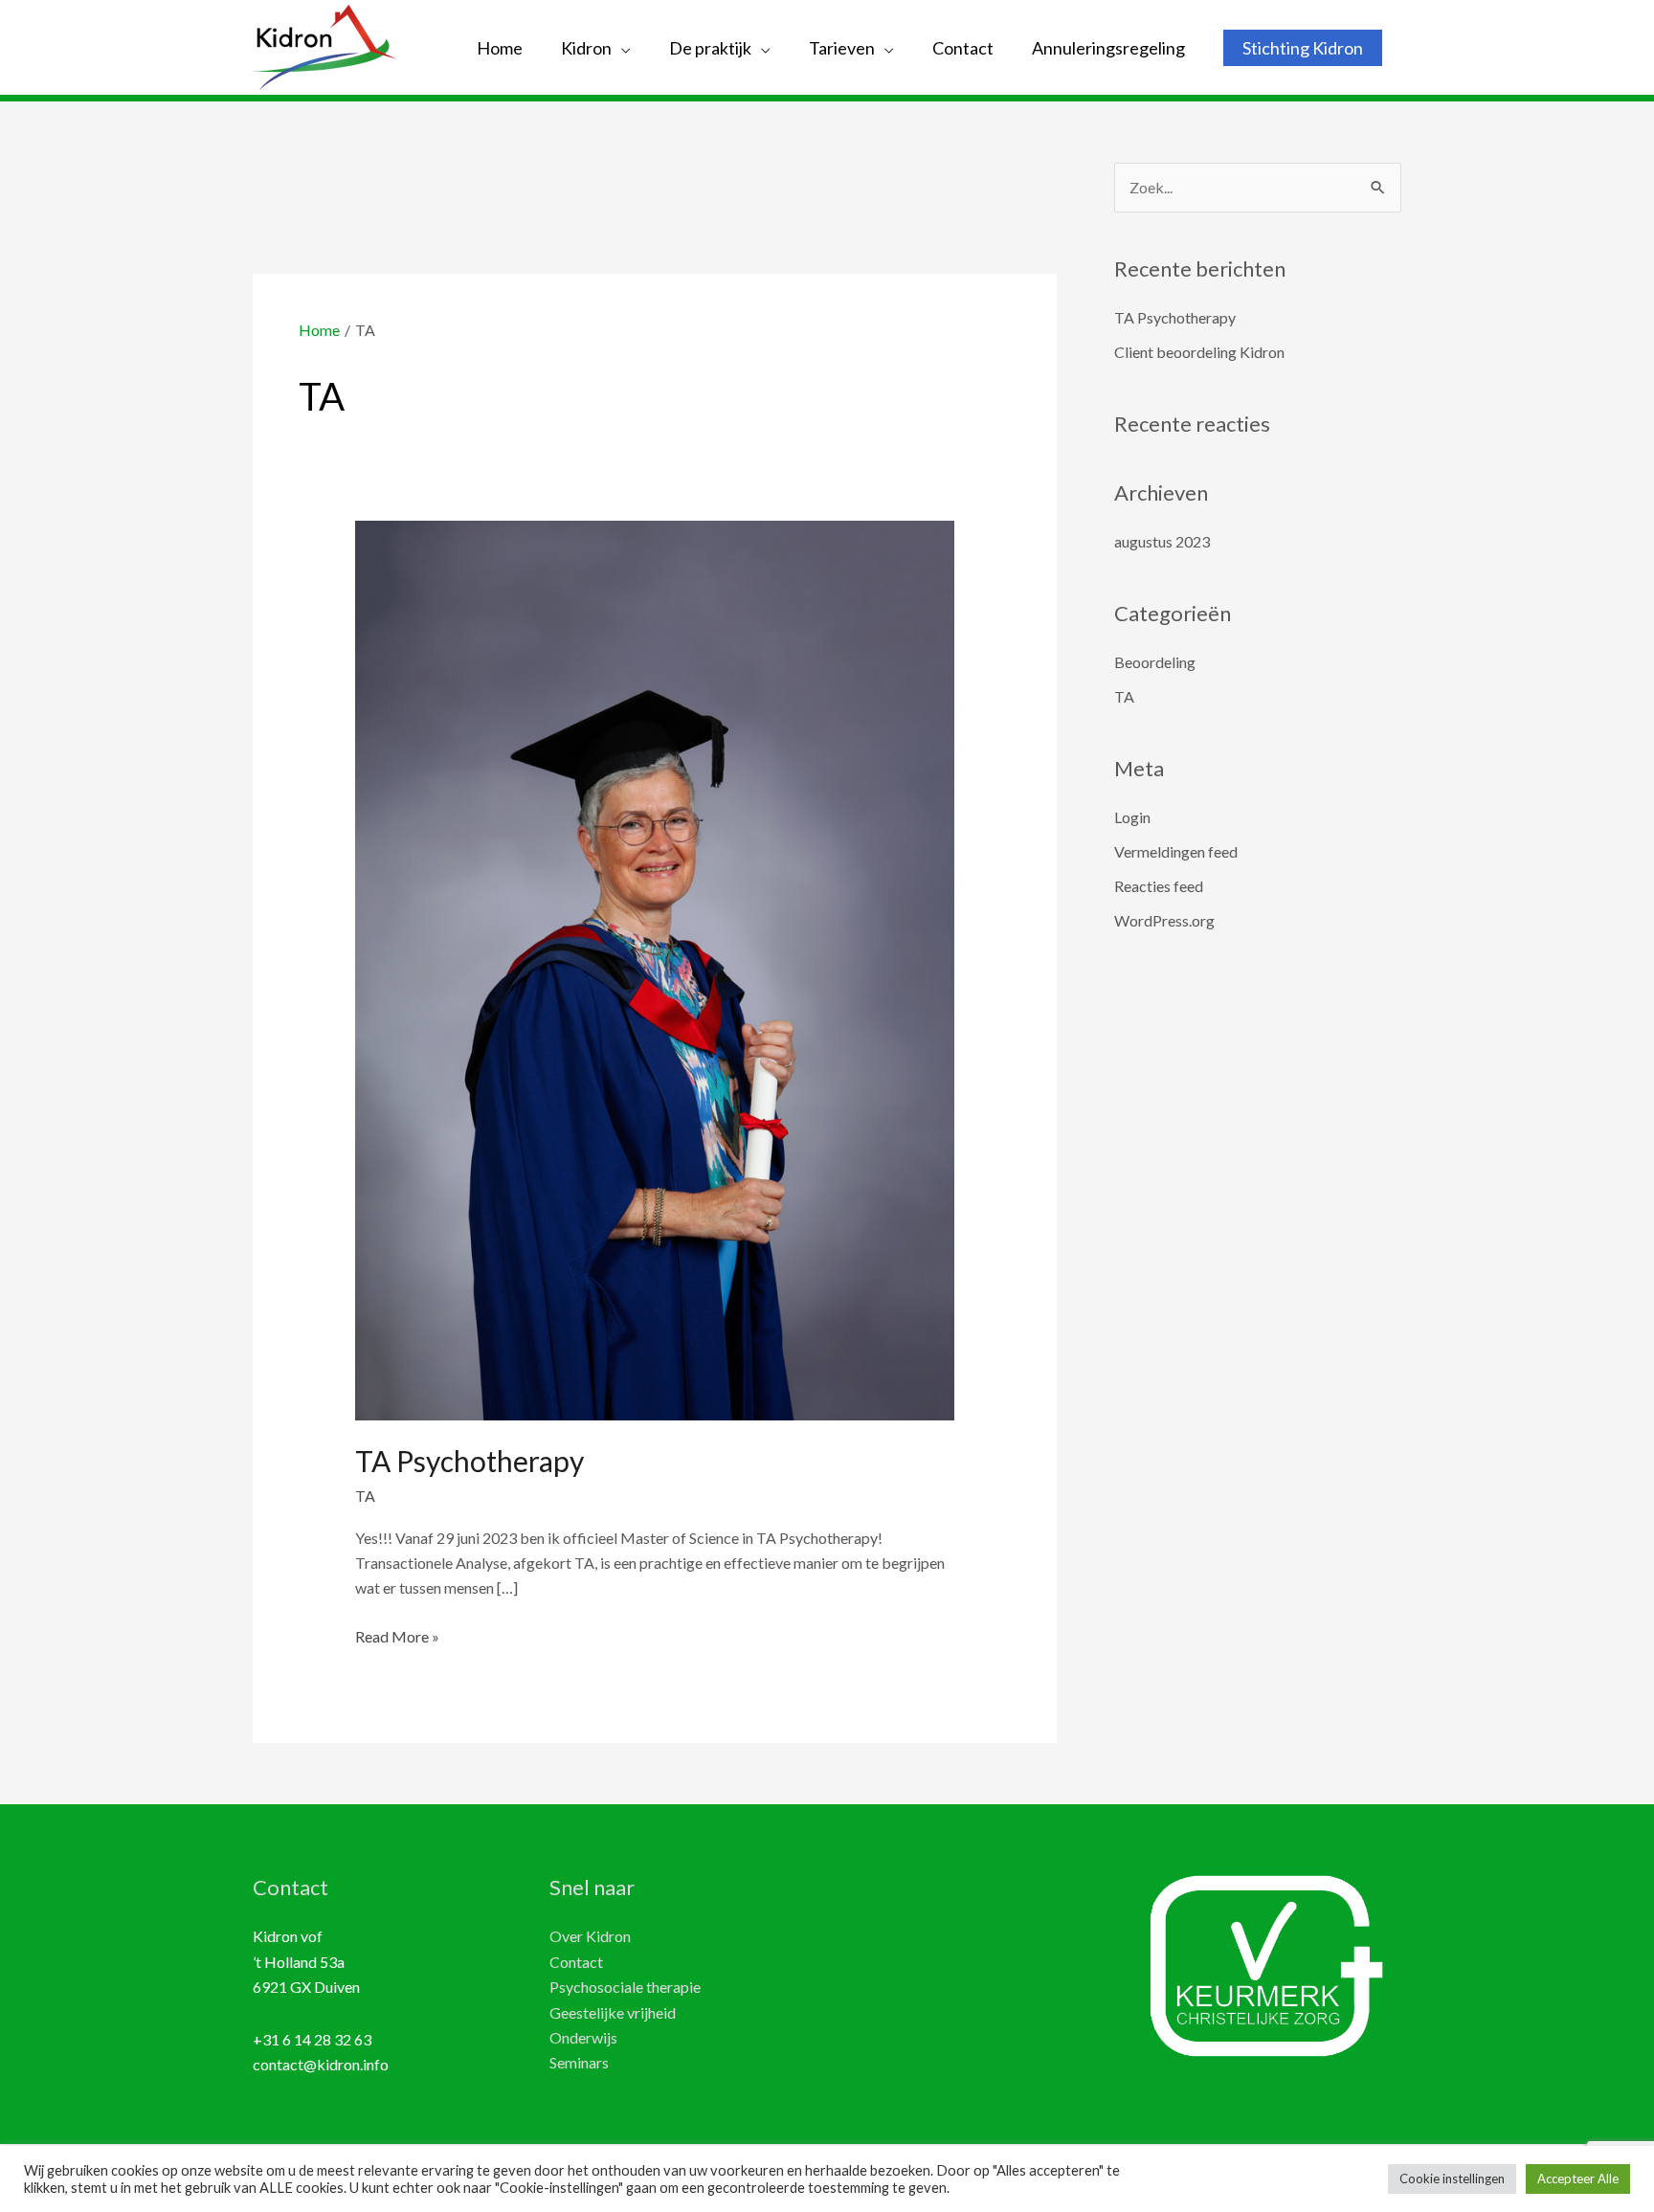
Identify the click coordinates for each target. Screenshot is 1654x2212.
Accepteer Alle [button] (1578, 2178)
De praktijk (710, 48)
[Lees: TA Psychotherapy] (655, 968)
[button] (1303, 48)
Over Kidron (590, 1936)
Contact (963, 48)
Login (1132, 817)
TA (365, 1496)
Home (500, 48)
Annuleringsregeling (1108, 48)
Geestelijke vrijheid (613, 2012)
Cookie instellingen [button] (1452, 2178)
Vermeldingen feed (1176, 851)
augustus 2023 (1162, 541)
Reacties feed (1159, 886)
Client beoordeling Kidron (1199, 352)
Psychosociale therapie (625, 1987)
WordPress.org (1164, 920)
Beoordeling (1155, 662)
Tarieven (842, 48)
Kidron (586, 48)
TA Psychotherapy (469, 1461)
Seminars (579, 2062)
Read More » (397, 1638)
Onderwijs (583, 2037)
